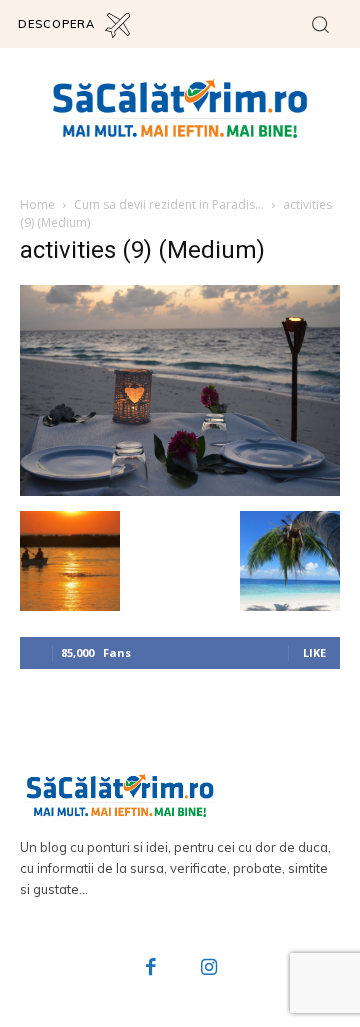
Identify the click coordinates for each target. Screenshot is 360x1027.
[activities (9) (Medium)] (180, 490)
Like (314, 652)
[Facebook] (152, 969)
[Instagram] (209, 969)
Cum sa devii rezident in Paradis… (169, 204)
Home (37, 204)
